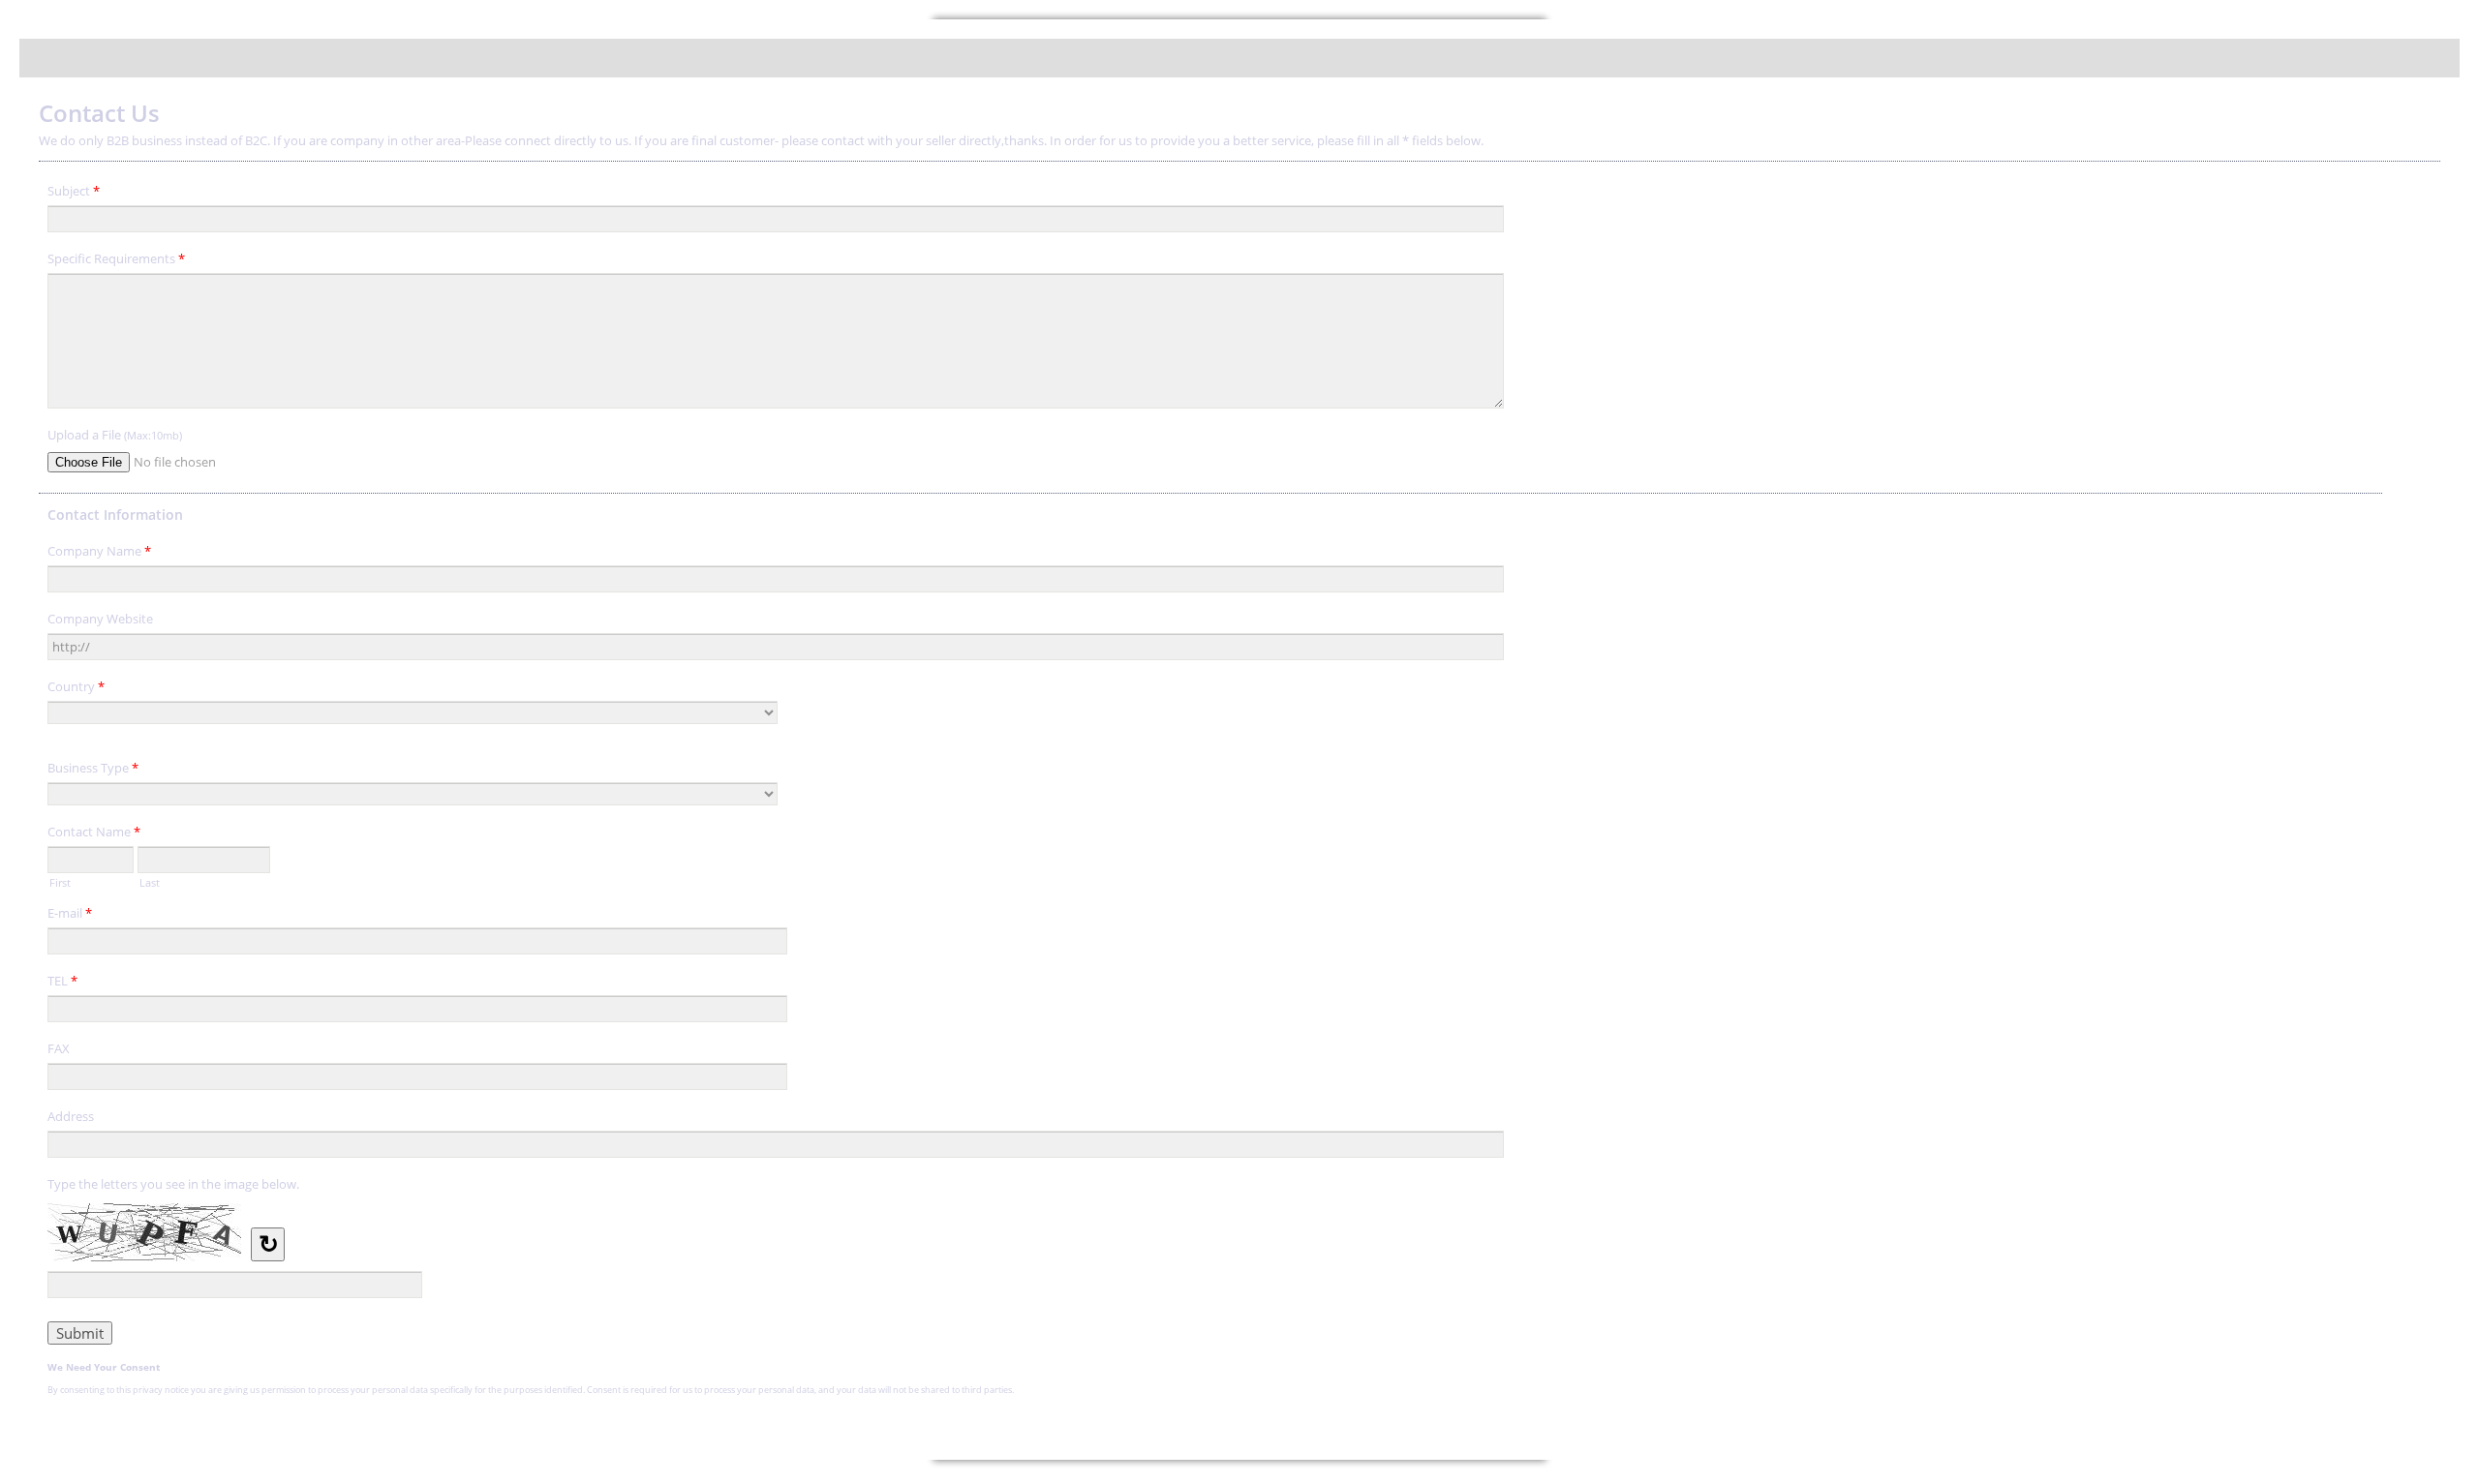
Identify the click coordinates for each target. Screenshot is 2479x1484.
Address (71, 1116)
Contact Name (94, 832)
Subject (74, 191)
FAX (59, 1048)
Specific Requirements (116, 258)
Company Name (99, 551)
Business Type (93, 768)
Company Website (100, 619)
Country (76, 686)
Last (150, 881)
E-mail (70, 913)
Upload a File (115, 435)
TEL (62, 981)
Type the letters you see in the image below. (173, 1184)
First (60, 881)
